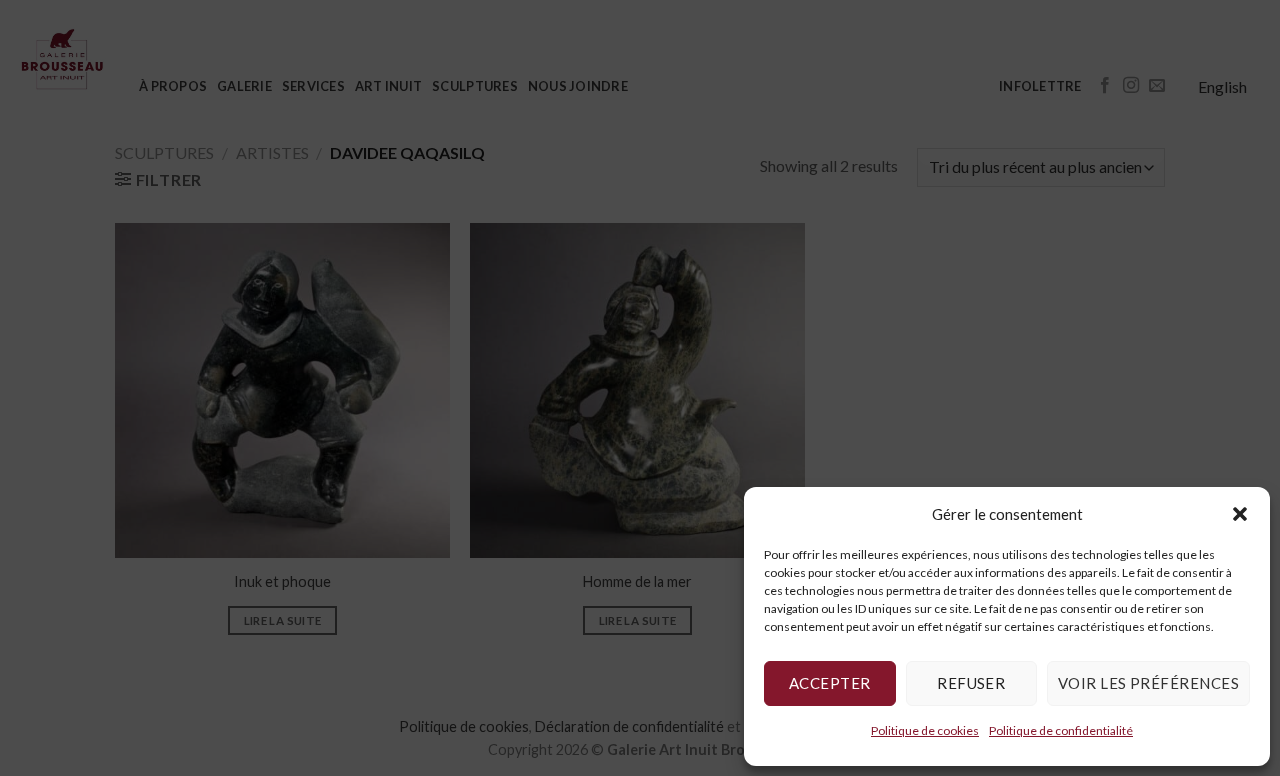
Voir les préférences (1148, 683)
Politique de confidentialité (1061, 730)
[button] (1240, 514)
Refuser (971, 683)
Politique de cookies (925, 730)
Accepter (830, 683)
